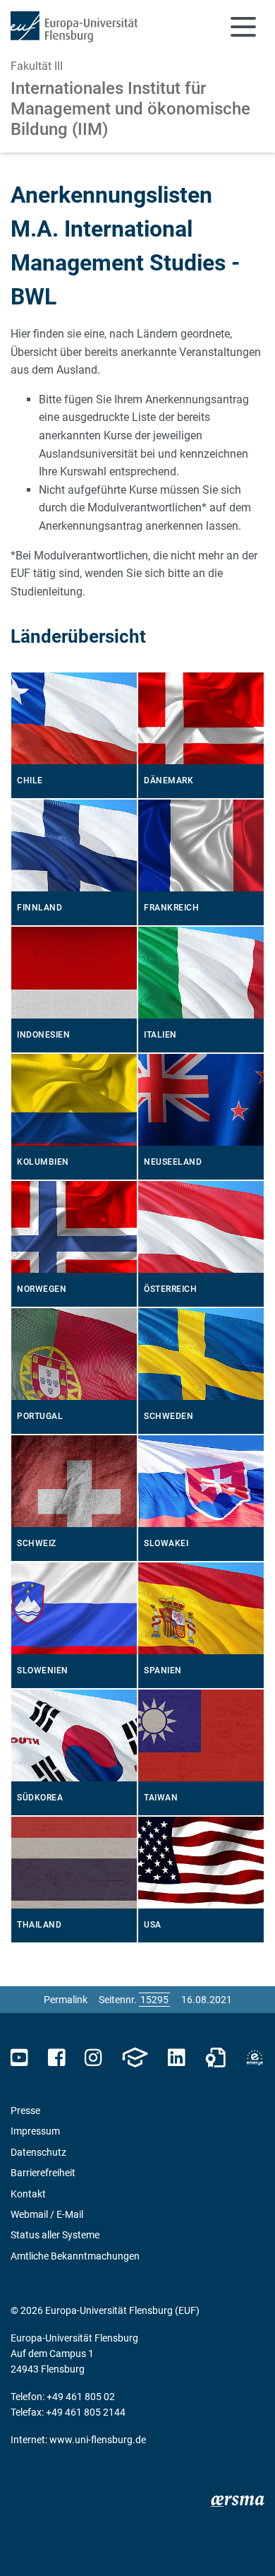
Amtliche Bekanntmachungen (75, 2256)
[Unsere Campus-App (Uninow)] (135, 2058)
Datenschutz (38, 2152)
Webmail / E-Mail (47, 2214)
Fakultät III (37, 66)
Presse (25, 2111)
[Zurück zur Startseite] (74, 27)
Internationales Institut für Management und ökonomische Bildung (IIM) (130, 109)
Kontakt (28, 2194)
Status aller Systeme (55, 2235)
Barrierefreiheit (43, 2173)
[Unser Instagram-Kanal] (93, 2058)
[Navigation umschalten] (243, 27)
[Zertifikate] (216, 2058)
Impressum (35, 2131)
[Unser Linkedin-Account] (176, 2058)
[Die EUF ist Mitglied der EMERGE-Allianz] (255, 2058)
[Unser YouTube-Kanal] (19, 2058)
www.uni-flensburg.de (98, 2440)
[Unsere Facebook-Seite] (57, 2058)
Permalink (66, 2000)
